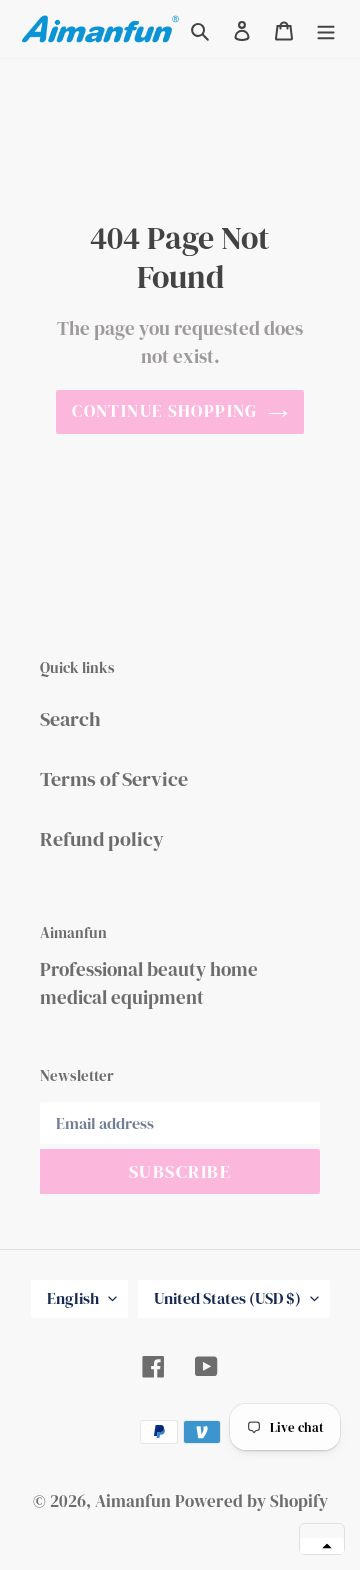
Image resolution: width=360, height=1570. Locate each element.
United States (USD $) (227, 1298)
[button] (322, 1546)
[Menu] (326, 29)
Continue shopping (164, 411)
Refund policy (102, 839)
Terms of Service (114, 779)
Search (70, 719)
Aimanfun (133, 1501)
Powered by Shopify (251, 1501)
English (73, 1298)
